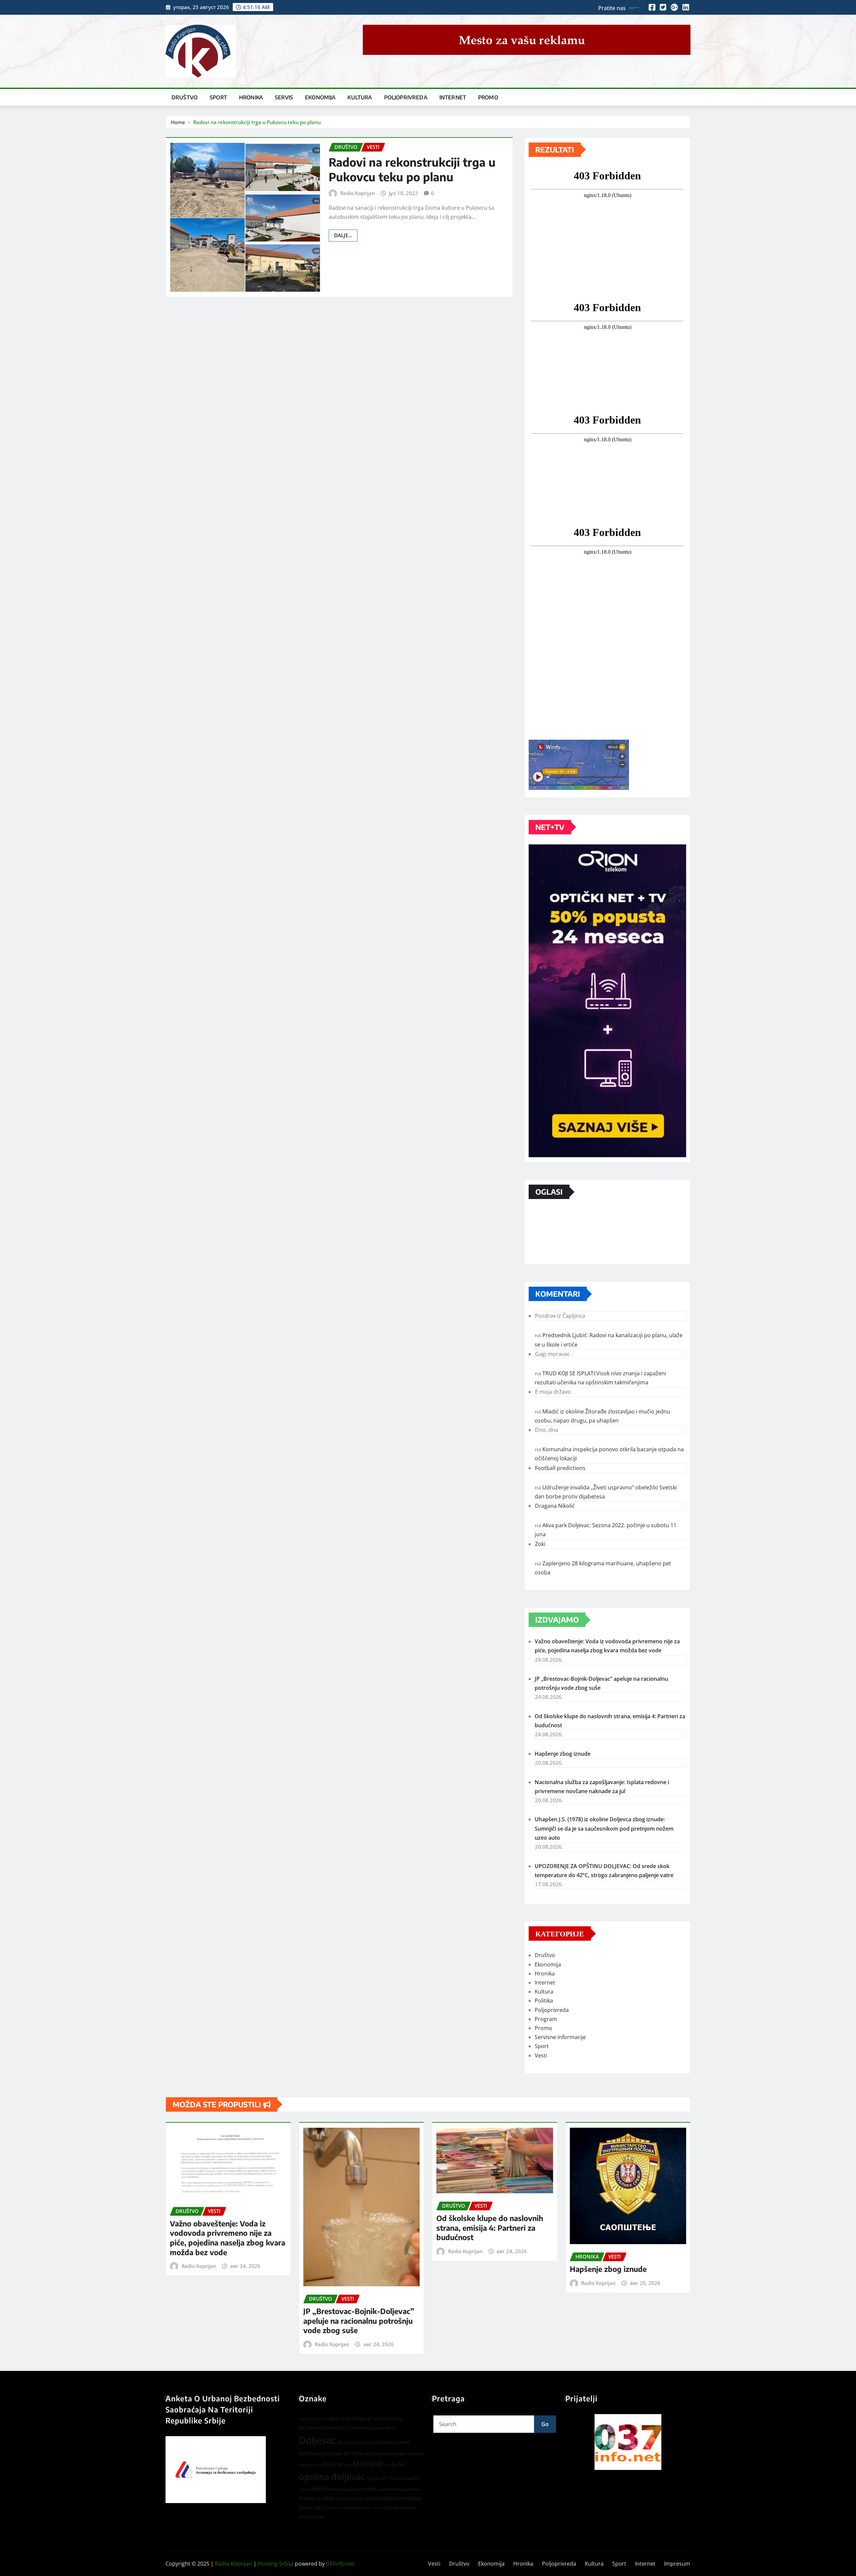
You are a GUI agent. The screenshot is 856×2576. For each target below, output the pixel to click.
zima (377, 2508)
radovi (326, 2498)
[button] (628, 2442)
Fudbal (357, 2442)
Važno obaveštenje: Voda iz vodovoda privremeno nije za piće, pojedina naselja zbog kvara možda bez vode (228, 2238)
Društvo (185, 97)
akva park (318, 2419)
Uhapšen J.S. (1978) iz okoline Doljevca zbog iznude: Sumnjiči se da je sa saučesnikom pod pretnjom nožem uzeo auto (604, 1828)
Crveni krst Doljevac (365, 2428)
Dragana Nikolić (555, 1506)
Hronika (251, 97)
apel (378, 2419)
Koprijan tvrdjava (407, 2454)
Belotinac (393, 2419)
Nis (402, 2464)
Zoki (540, 1544)
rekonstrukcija (350, 2498)
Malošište (368, 2464)
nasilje (391, 2465)
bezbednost (312, 2428)
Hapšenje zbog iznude (563, 1754)
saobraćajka (379, 2498)
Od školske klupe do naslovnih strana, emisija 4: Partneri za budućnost (490, 2228)
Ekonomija (320, 97)
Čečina (409, 2507)
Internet (453, 97)
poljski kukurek (344, 2489)
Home (178, 122)
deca (390, 2428)
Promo (488, 97)
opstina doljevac (332, 2477)
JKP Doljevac (358, 2453)
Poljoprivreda (406, 97)
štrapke (318, 2517)
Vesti (541, 2055)
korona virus (310, 2465)
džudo (343, 2442)
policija (320, 2489)
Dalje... (343, 235)
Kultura (360, 97)
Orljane (373, 2478)
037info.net (340, 2564)
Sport (218, 97)
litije (347, 2465)
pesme (305, 2489)
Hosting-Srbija (276, 2564)
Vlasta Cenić (312, 2507)
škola (304, 2516)
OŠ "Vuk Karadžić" (401, 2478)
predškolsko (411, 2489)
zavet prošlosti (358, 2508)
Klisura (380, 2453)
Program (546, 2019)
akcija (304, 2419)
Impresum (677, 2564)
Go (545, 2424)
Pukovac (308, 2498)
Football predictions (560, 1468)
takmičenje (408, 2498)
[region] (628, 2442)
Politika (544, 2001)
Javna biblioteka (380, 2442)
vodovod (335, 2508)
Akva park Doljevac (350, 2418)
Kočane (333, 2464)
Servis (284, 97)
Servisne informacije (560, 2037)
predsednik (389, 2489)
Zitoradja (392, 2507)
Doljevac (318, 2440)
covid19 (336, 2427)
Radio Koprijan (358, 193)
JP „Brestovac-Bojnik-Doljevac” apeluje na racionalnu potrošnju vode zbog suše (359, 2321)
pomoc (368, 2489)
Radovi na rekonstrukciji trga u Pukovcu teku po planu (257, 122)
